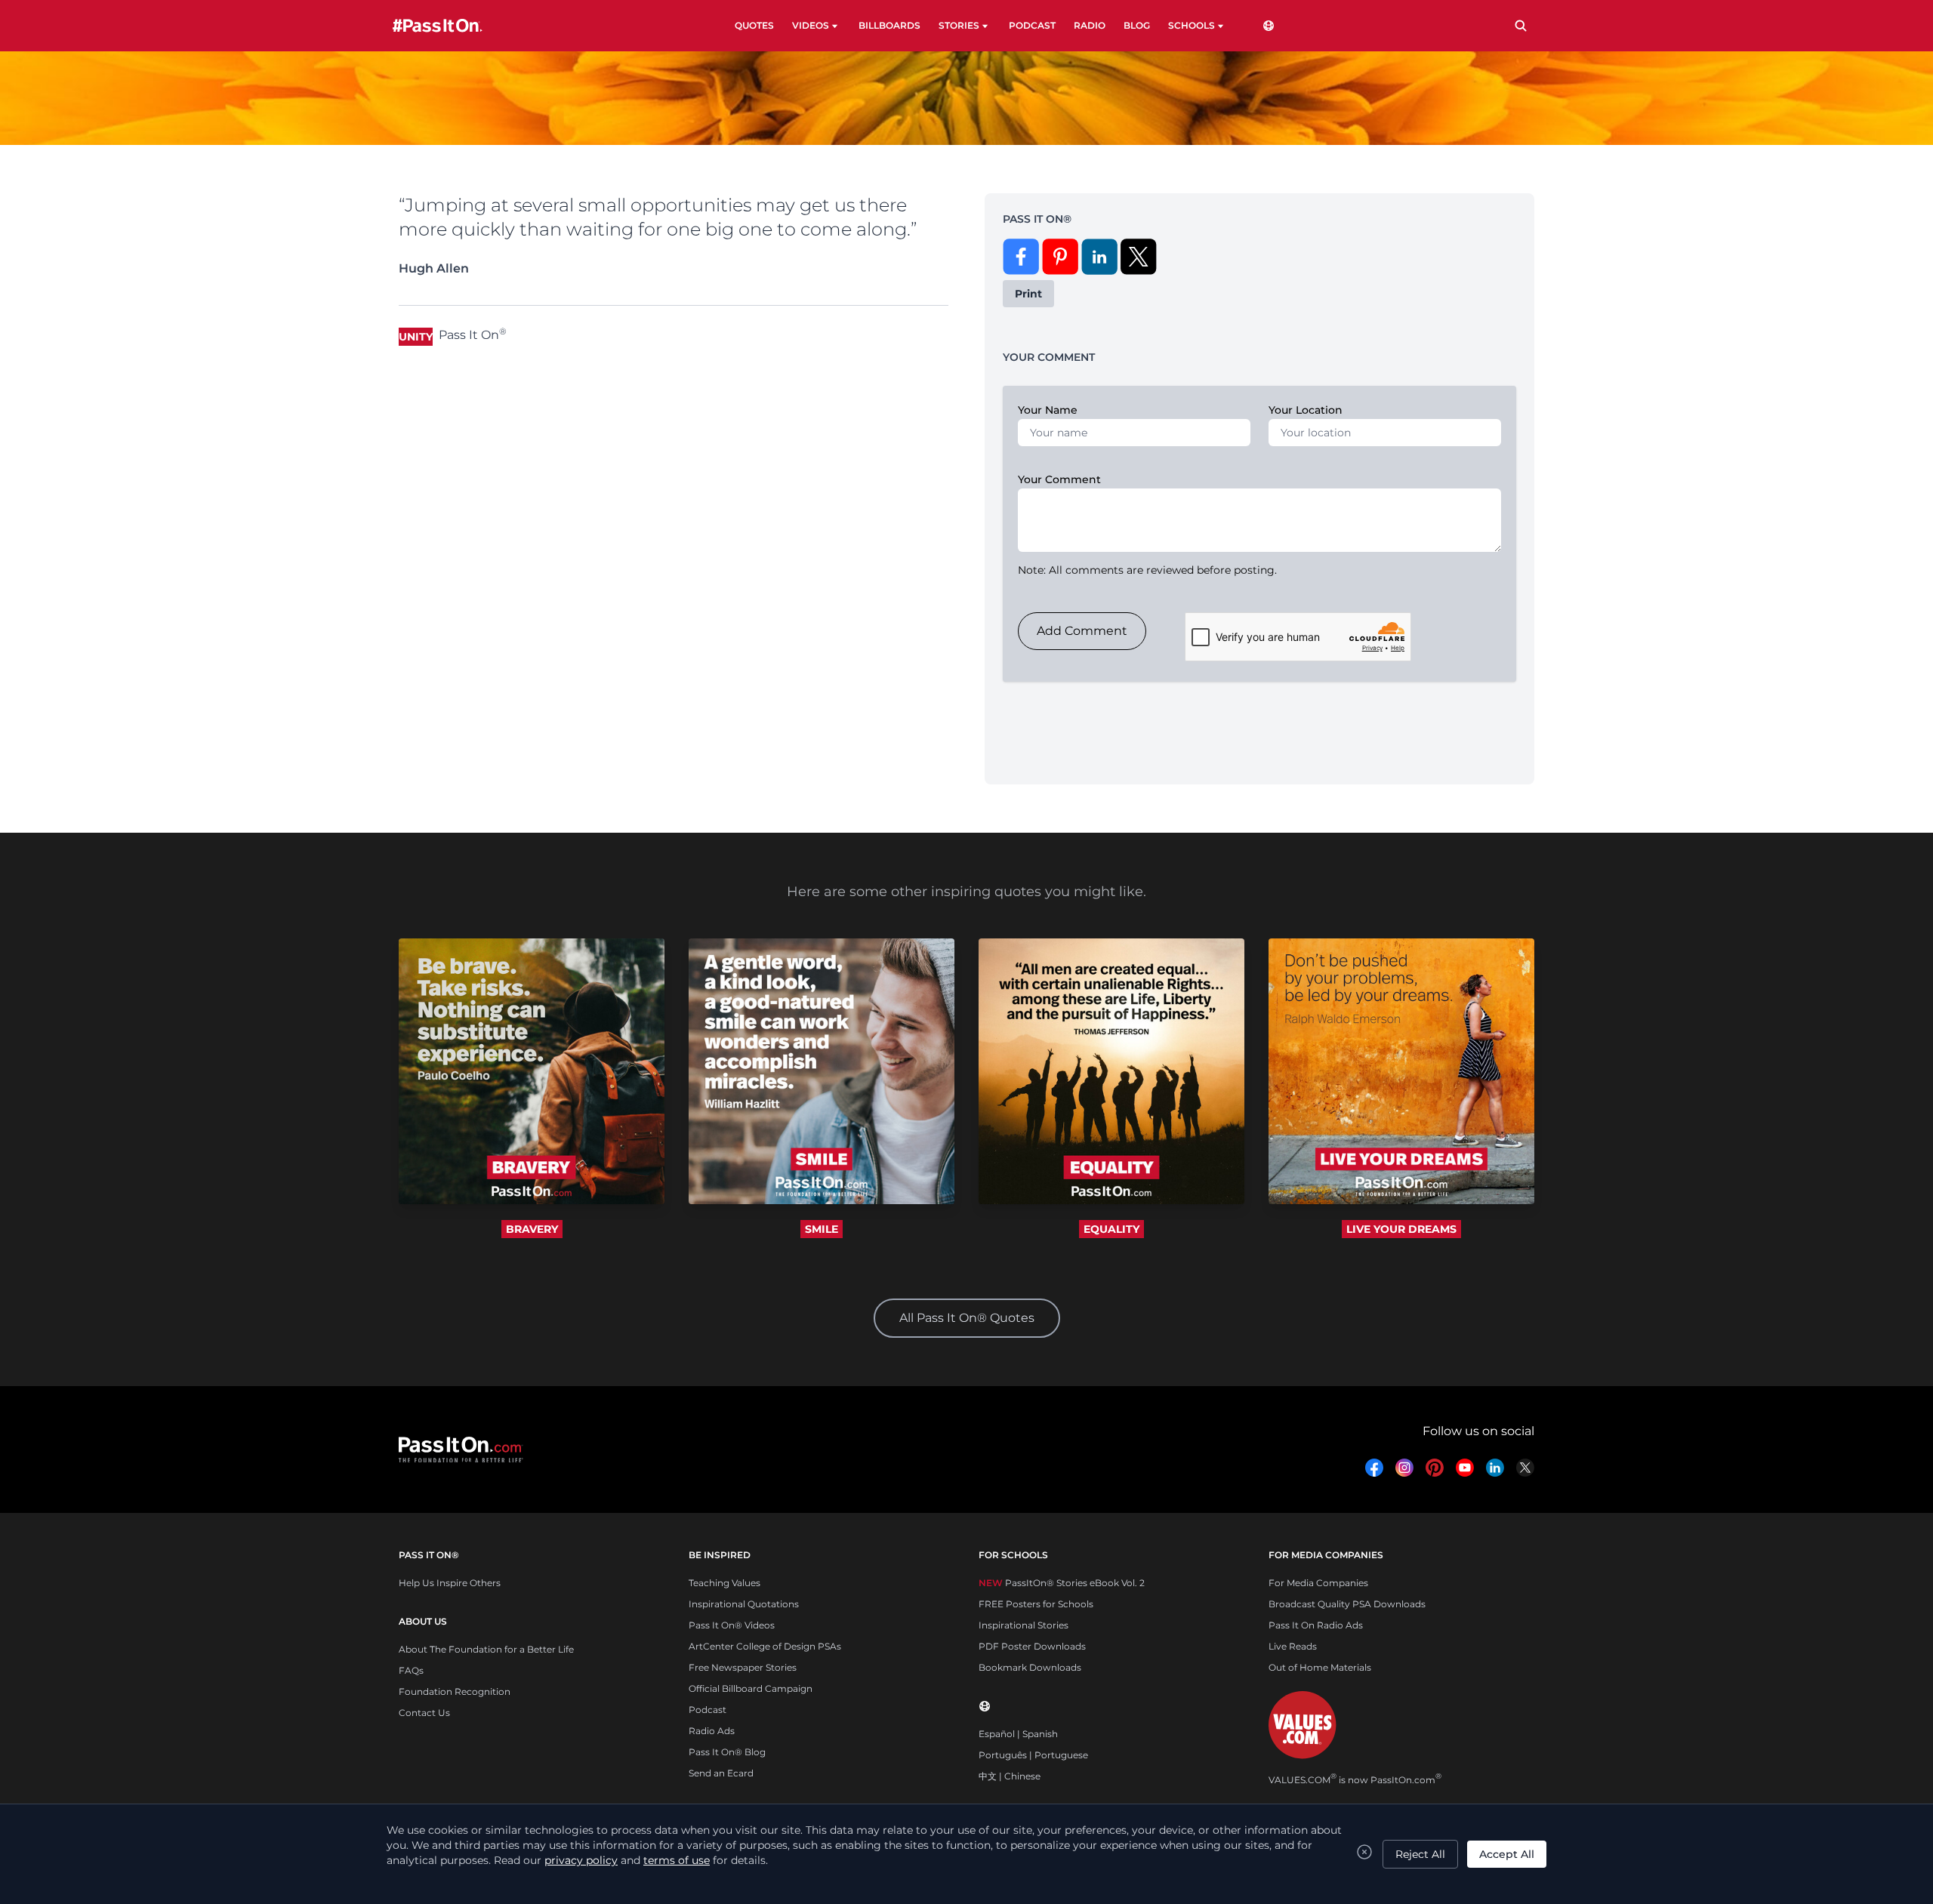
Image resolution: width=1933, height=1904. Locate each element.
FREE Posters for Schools (1036, 1604)
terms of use (677, 1860)
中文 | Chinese (1010, 1776)
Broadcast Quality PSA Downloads (1347, 1604)
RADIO (1090, 25)
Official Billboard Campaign (751, 1688)
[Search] (1521, 26)
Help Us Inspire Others (450, 1583)
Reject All (1420, 1854)
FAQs (411, 1670)
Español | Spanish (1018, 1734)
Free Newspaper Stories (743, 1667)
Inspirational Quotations (744, 1604)
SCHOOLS (1192, 25)
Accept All (1507, 1854)
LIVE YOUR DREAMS (1401, 1229)
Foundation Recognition (455, 1691)
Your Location (1306, 410)
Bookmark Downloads (1030, 1667)
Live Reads (1293, 1646)
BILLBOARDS (889, 25)
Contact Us (424, 1713)
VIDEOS (811, 25)
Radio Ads (712, 1731)
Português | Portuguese (1033, 1755)
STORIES (959, 25)
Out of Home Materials (1320, 1667)
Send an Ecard (721, 1773)
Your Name (1048, 410)
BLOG (1137, 25)
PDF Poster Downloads (1032, 1646)
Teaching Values (724, 1583)
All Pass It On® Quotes (967, 1318)
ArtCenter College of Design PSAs (765, 1646)
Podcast (708, 1710)
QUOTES (754, 25)
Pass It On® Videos (732, 1625)
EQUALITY (1111, 1229)
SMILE (822, 1229)
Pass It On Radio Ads (1316, 1625)
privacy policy (581, 1860)
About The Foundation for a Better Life (486, 1649)
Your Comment (1059, 479)
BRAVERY (532, 1229)
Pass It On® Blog (727, 1752)
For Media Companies (1318, 1583)
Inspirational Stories (1024, 1625)
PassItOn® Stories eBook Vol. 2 (1062, 1583)
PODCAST (1032, 25)
